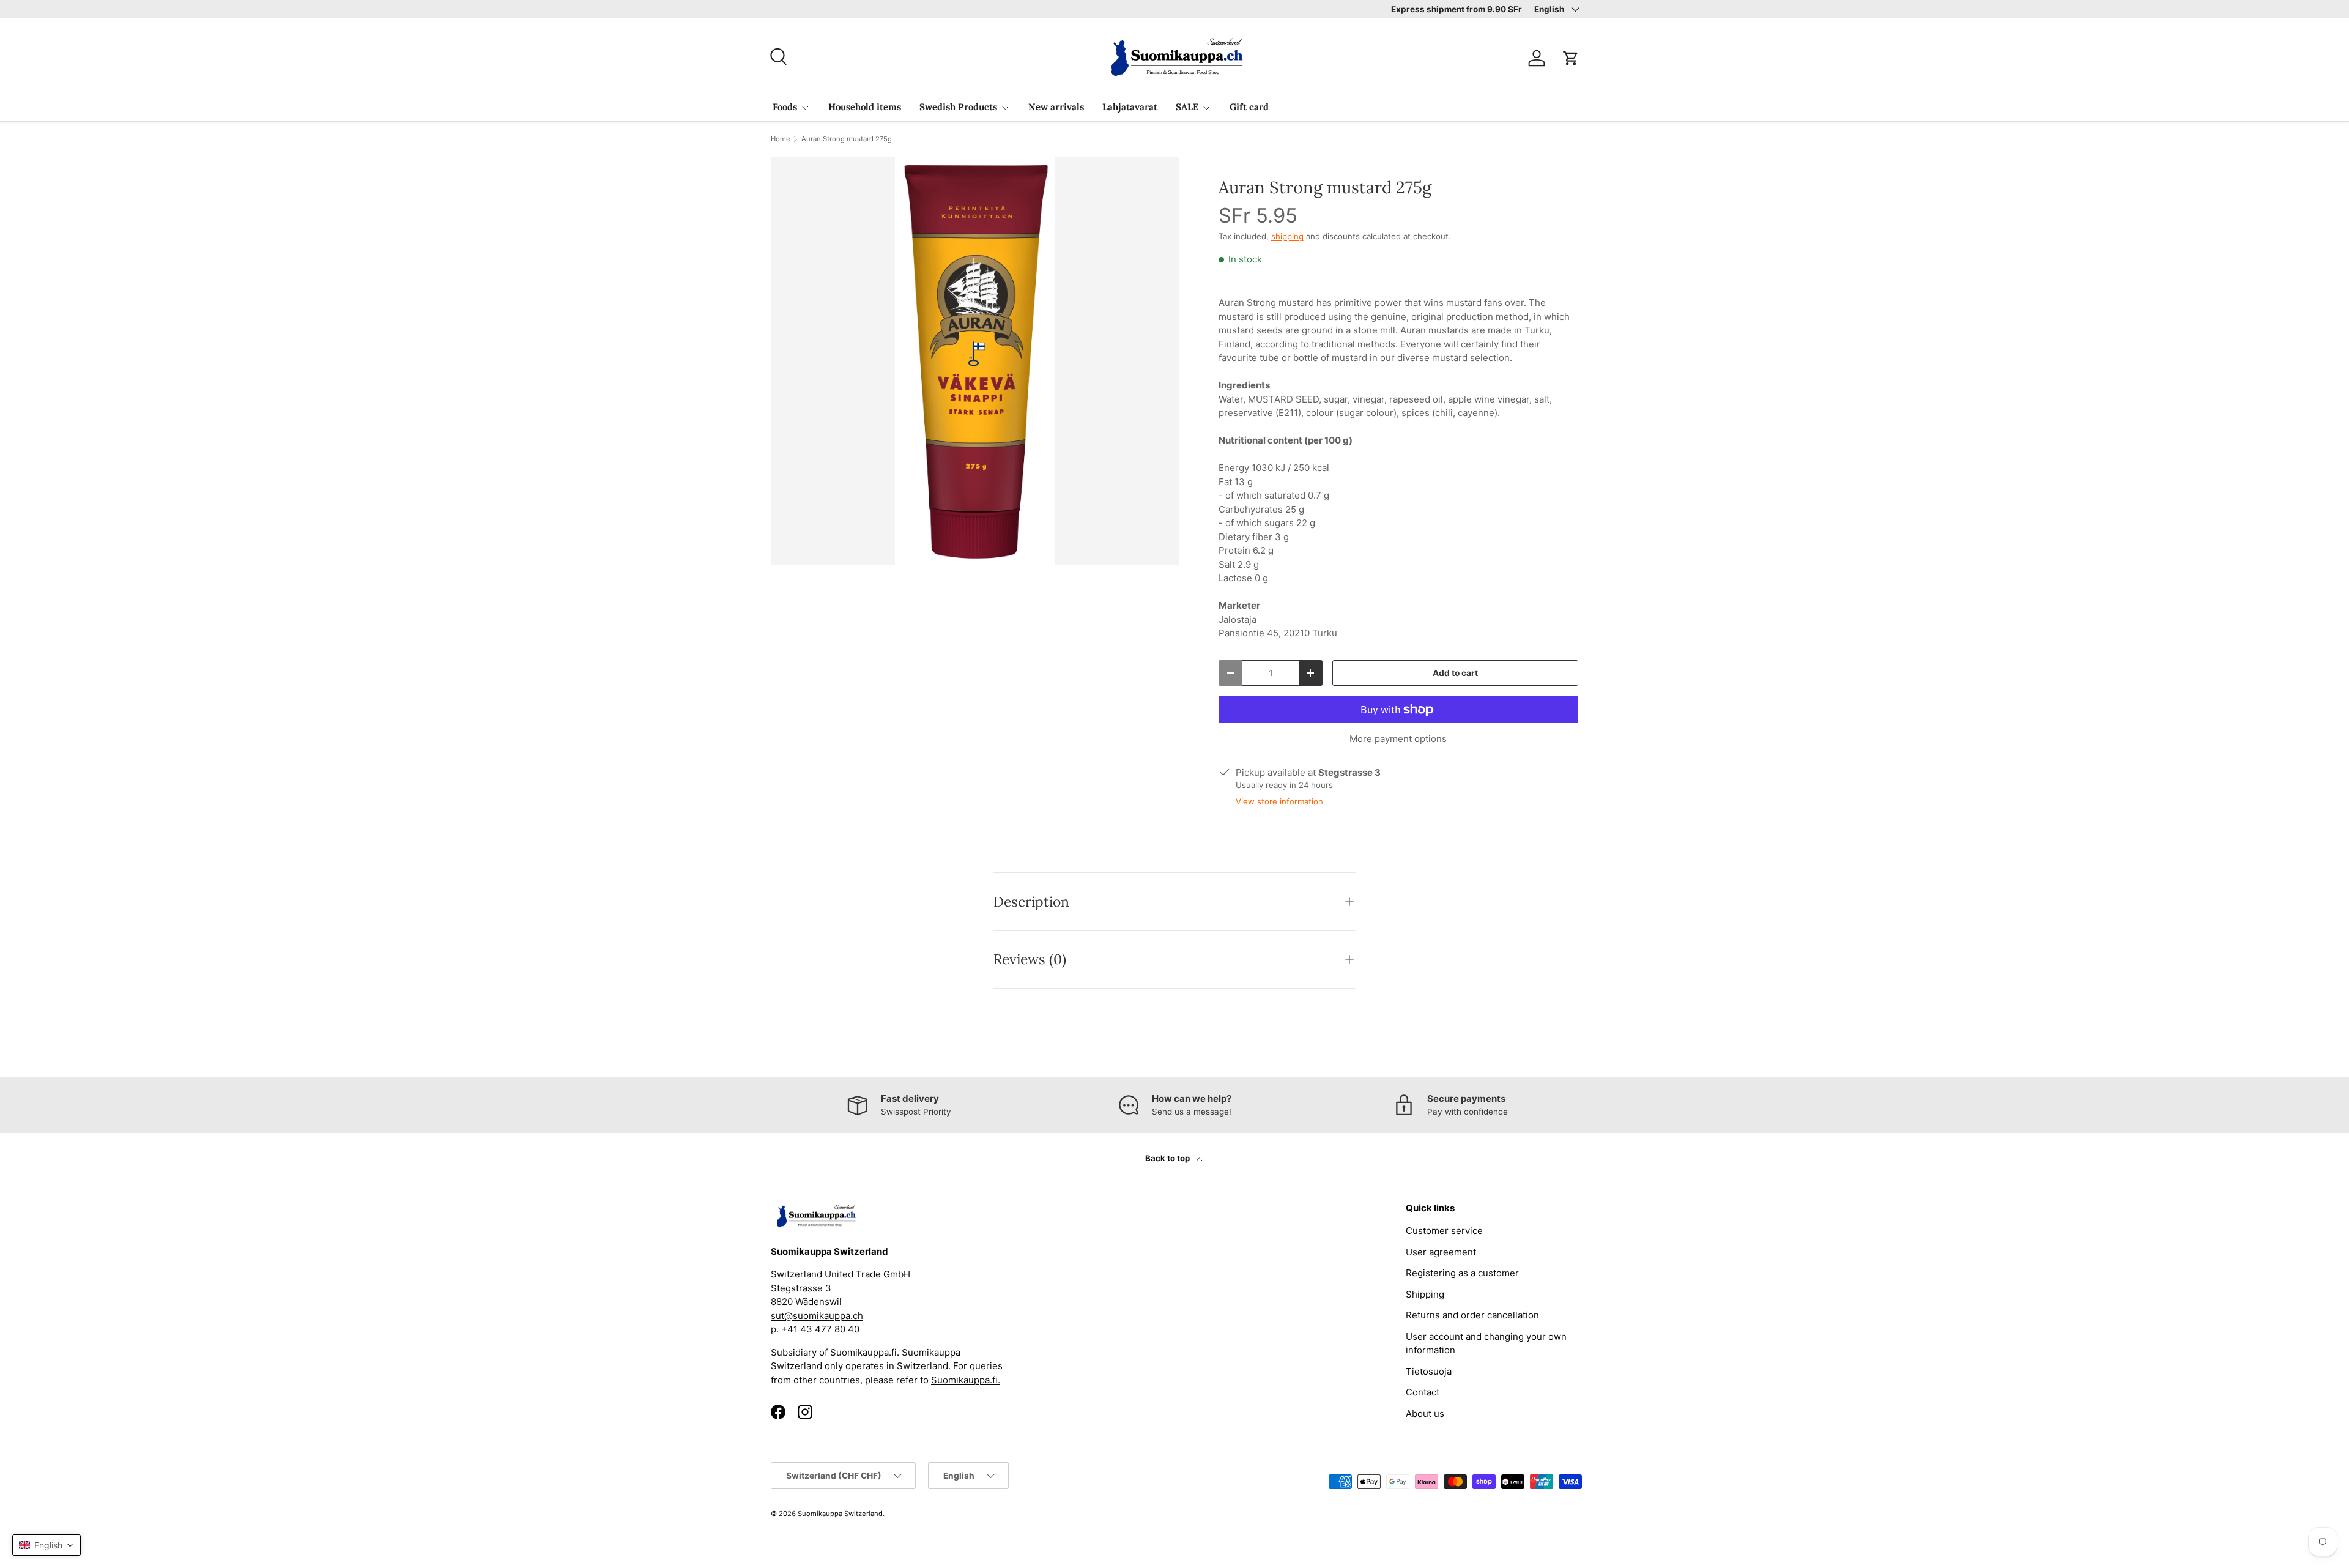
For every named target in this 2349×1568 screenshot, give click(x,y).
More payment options (1398, 739)
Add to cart (1455, 673)
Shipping (1425, 1294)
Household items (865, 107)
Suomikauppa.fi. (966, 1380)
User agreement (1441, 1252)
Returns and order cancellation (1472, 1315)
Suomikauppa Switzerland (840, 1514)
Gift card (1249, 107)
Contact (1423, 1392)
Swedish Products (958, 107)
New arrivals (1056, 107)
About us (1425, 1414)
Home (781, 139)
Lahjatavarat (1130, 107)
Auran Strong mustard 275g (847, 139)
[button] (1571, 58)
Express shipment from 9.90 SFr (1457, 9)
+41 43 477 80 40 (820, 1329)
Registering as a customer (1462, 1273)
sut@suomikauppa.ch (817, 1316)
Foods (785, 107)
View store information (1279, 801)
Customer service (1444, 1231)
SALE (1187, 107)
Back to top (1168, 1158)
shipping (1287, 236)
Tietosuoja (1429, 1371)
